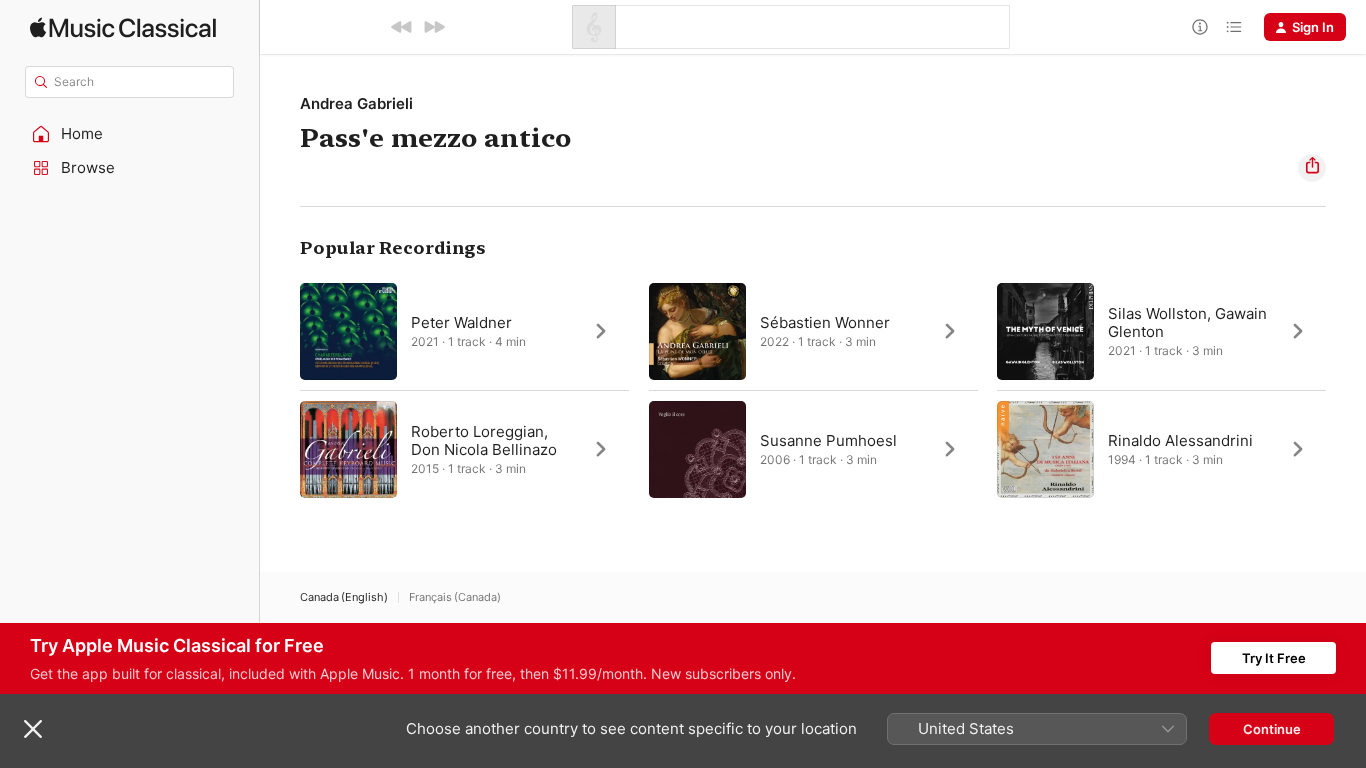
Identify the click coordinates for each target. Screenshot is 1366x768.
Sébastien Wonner (825, 322)
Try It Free (1274, 658)
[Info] (1200, 27)
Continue (1272, 729)
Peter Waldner (461, 322)
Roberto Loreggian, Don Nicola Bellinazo (484, 440)
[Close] (33, 729)
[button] (130, 134)
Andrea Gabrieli (356, 103)
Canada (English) (344, 597)
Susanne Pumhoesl (828, 440)
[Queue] (1234, 27)
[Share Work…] (1312, 168)
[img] (123, 27)
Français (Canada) (455, 597)
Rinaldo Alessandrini (1180, 440)
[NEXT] (434, 27)
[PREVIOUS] (402, 27)
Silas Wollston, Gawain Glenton (1187, 322)
